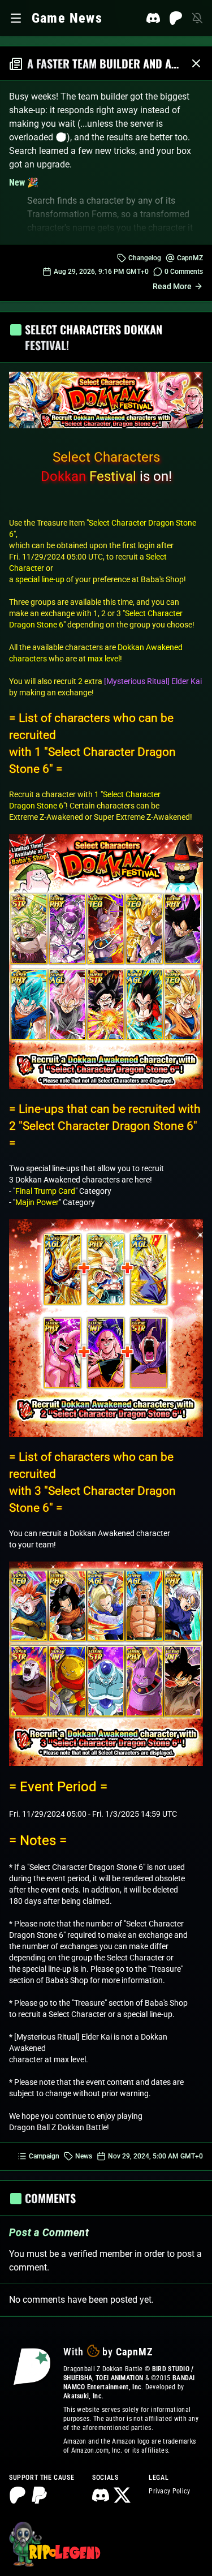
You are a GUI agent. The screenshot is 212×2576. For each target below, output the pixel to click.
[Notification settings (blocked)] (197, 18)
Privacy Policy (169, 2491)
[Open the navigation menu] (16, 18)
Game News (67, 18)
